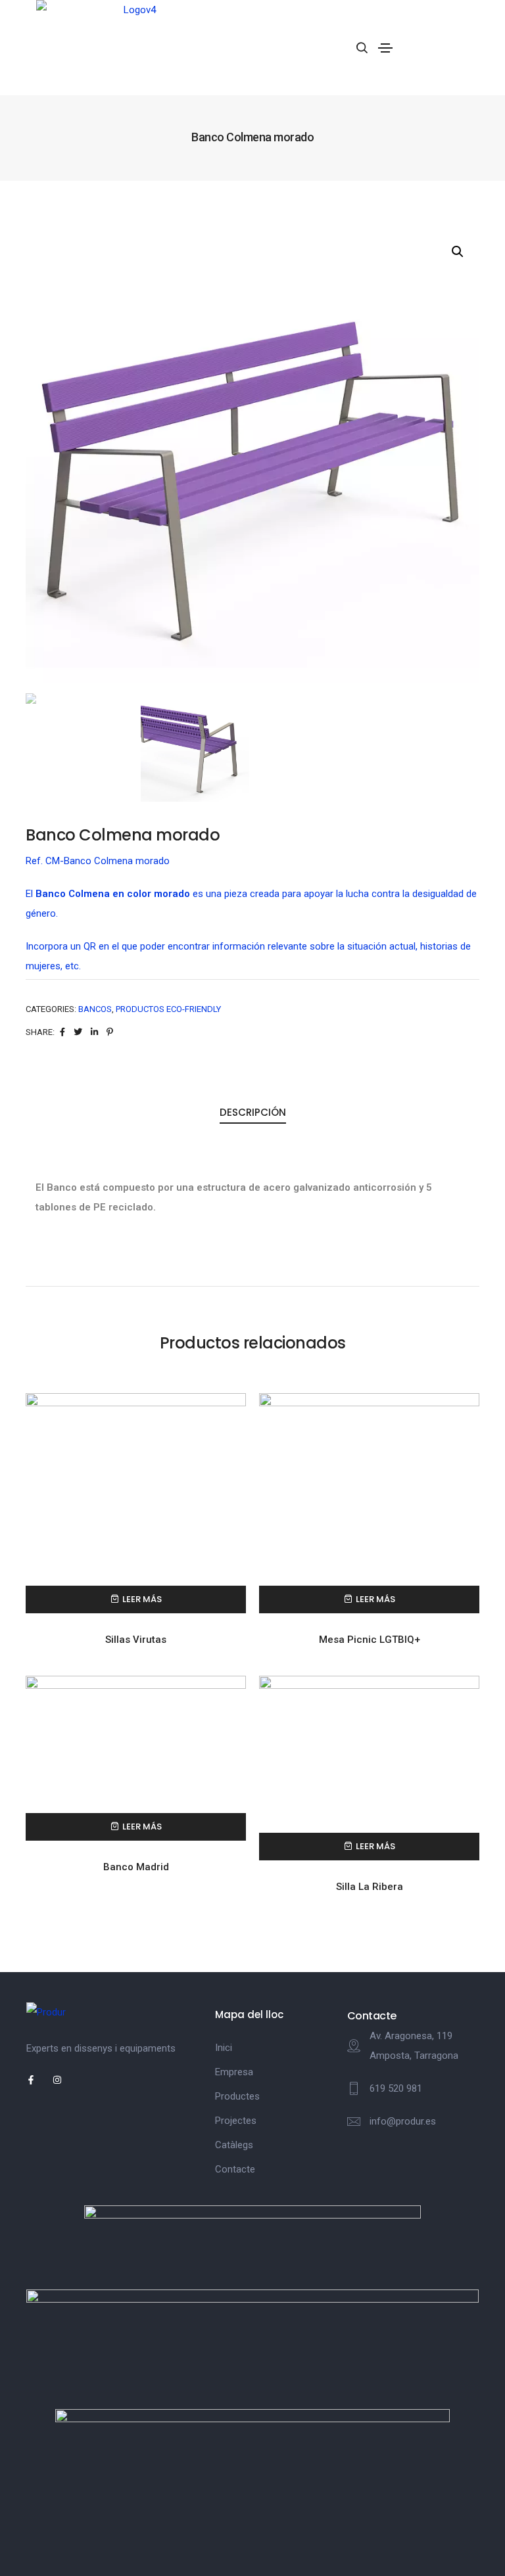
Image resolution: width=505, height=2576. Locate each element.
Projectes (236, 2121)
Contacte (235, 2169)
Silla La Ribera (370, 1887)
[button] (458, 252)
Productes (237, 2096)
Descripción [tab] (253, 1112)
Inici (224, 2048)
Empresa (234, 2072)
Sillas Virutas (136, 1640)
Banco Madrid (136, 1867)
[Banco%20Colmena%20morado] (62, 1032)
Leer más (142, 1599)
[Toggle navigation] (385, 48)
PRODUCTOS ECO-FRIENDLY (168, 1009)
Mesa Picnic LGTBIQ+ (370, 1640)
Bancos (95, 1009)
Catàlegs (234, 2145)
